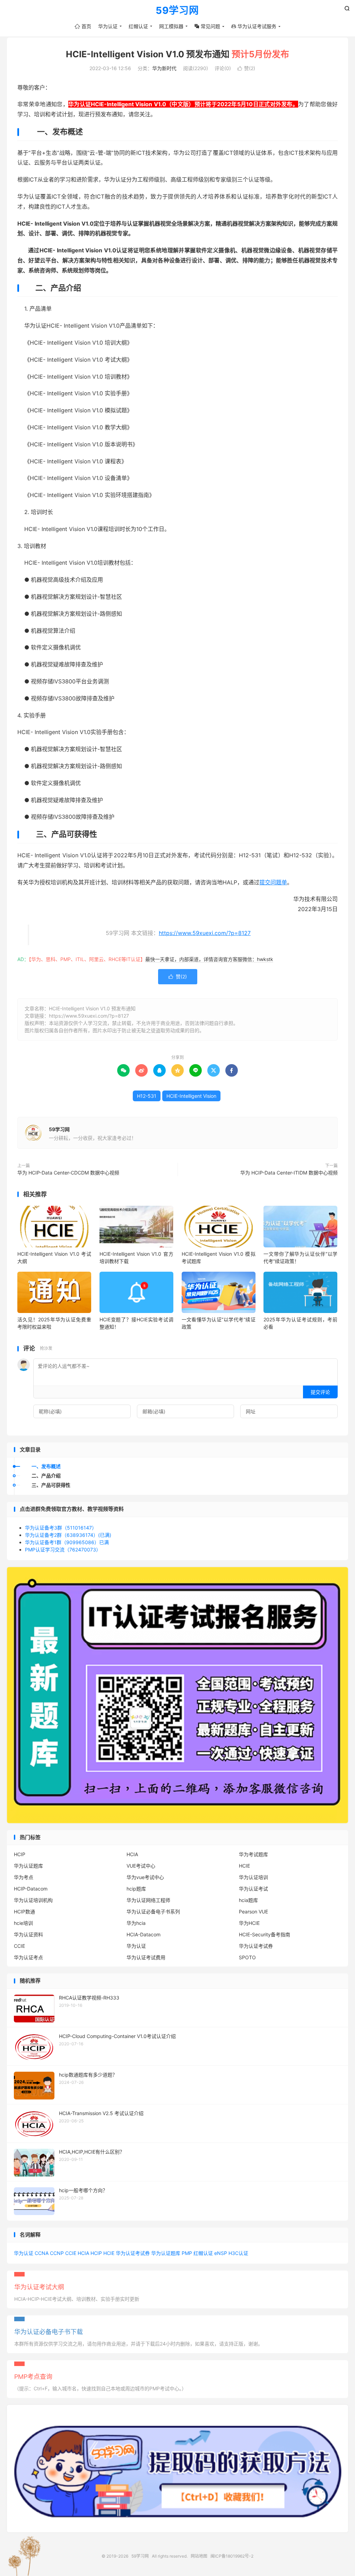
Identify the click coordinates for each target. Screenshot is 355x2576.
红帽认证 (138, 26)
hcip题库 (136, 1889)
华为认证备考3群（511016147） (61, 1528)
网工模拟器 (171, 26)
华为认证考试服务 (254, 26)
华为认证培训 (253, 1877)
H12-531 (147, 1096)
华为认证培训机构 (33, 1900)
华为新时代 (164, 68)
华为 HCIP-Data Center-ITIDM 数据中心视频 (289, 1173)
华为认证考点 (28, 1957)
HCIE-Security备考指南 (265, 1934)
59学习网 (177, 11)
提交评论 (320, 1392)
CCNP (57, 2253)
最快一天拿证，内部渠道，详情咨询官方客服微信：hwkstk (209, 959)
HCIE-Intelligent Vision (191, 1096)
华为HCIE (249, 1923)
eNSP (221, 2253)
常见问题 (207, 26)
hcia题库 (248, 1900)
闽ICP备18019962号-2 (232, 2556)
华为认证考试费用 (146, 1957)
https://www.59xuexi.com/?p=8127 (205, 933)
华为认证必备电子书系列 (153, 1912)
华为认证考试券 (256, 1946)
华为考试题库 (253, 1854)
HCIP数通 (24, 1912)
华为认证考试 (253, 1889)
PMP (187, 2253)
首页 (83, 26)
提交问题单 (273, 882)
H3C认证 (238, 2253)
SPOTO (247, 1957)
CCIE (19, 1946)
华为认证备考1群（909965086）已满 (67, 1542)
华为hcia (136, 1923)
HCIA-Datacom (144, 1934)
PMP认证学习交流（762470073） (63, 1550)
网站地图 (199, 2556)
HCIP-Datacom (31, 1889)
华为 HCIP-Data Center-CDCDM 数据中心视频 (68, 1173)
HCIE (244, 1866)
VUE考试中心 (141, 1866)
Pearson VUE (253, 1912)
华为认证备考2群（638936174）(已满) (68, 1535)
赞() (246, 68)
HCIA (132, 1854)
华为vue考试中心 (145, 1877)
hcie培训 (23, 1923)
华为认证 (108, 26)
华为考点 (24, 1877)
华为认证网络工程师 (148, 1900)
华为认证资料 (28, 1934)
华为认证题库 (28, 1866)
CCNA (42, 2253)
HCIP (20, 1854)
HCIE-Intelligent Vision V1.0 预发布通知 (177, 54)
